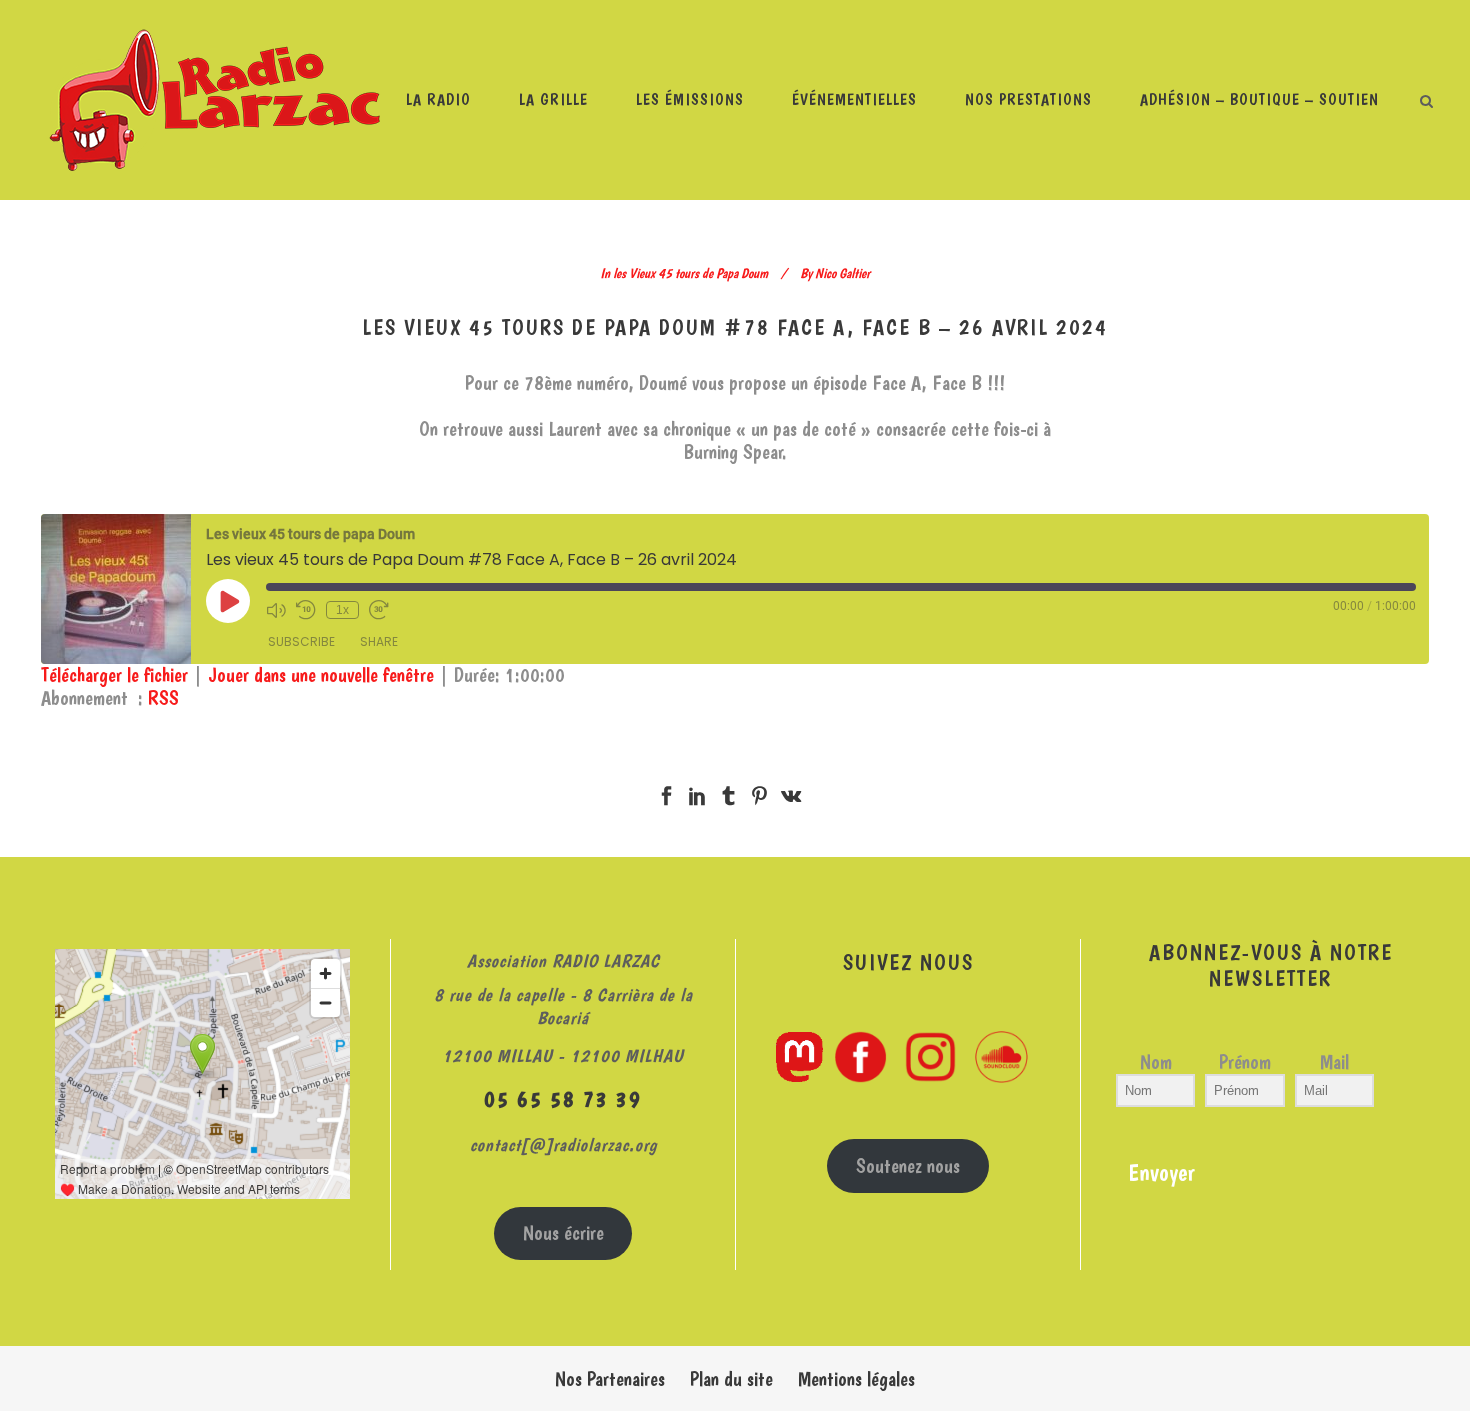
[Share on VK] (791, 791)
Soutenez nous (908, 1166)
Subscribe (301, 641)
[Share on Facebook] (666, 791)
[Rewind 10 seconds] (306, 610)
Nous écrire (563, 1233)
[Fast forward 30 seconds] (379, 610)
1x (342, 610)
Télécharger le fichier (114, 675)
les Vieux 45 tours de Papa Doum (690, 273)
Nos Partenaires (610, 1379)
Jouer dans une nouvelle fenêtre (321, 675)
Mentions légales (856, 1379)
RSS (163, 698)
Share (379, 641)
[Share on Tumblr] (728, 791)
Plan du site (731, 1379)
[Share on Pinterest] (759, 791)
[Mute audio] (276, 610)
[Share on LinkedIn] (697, 791)
